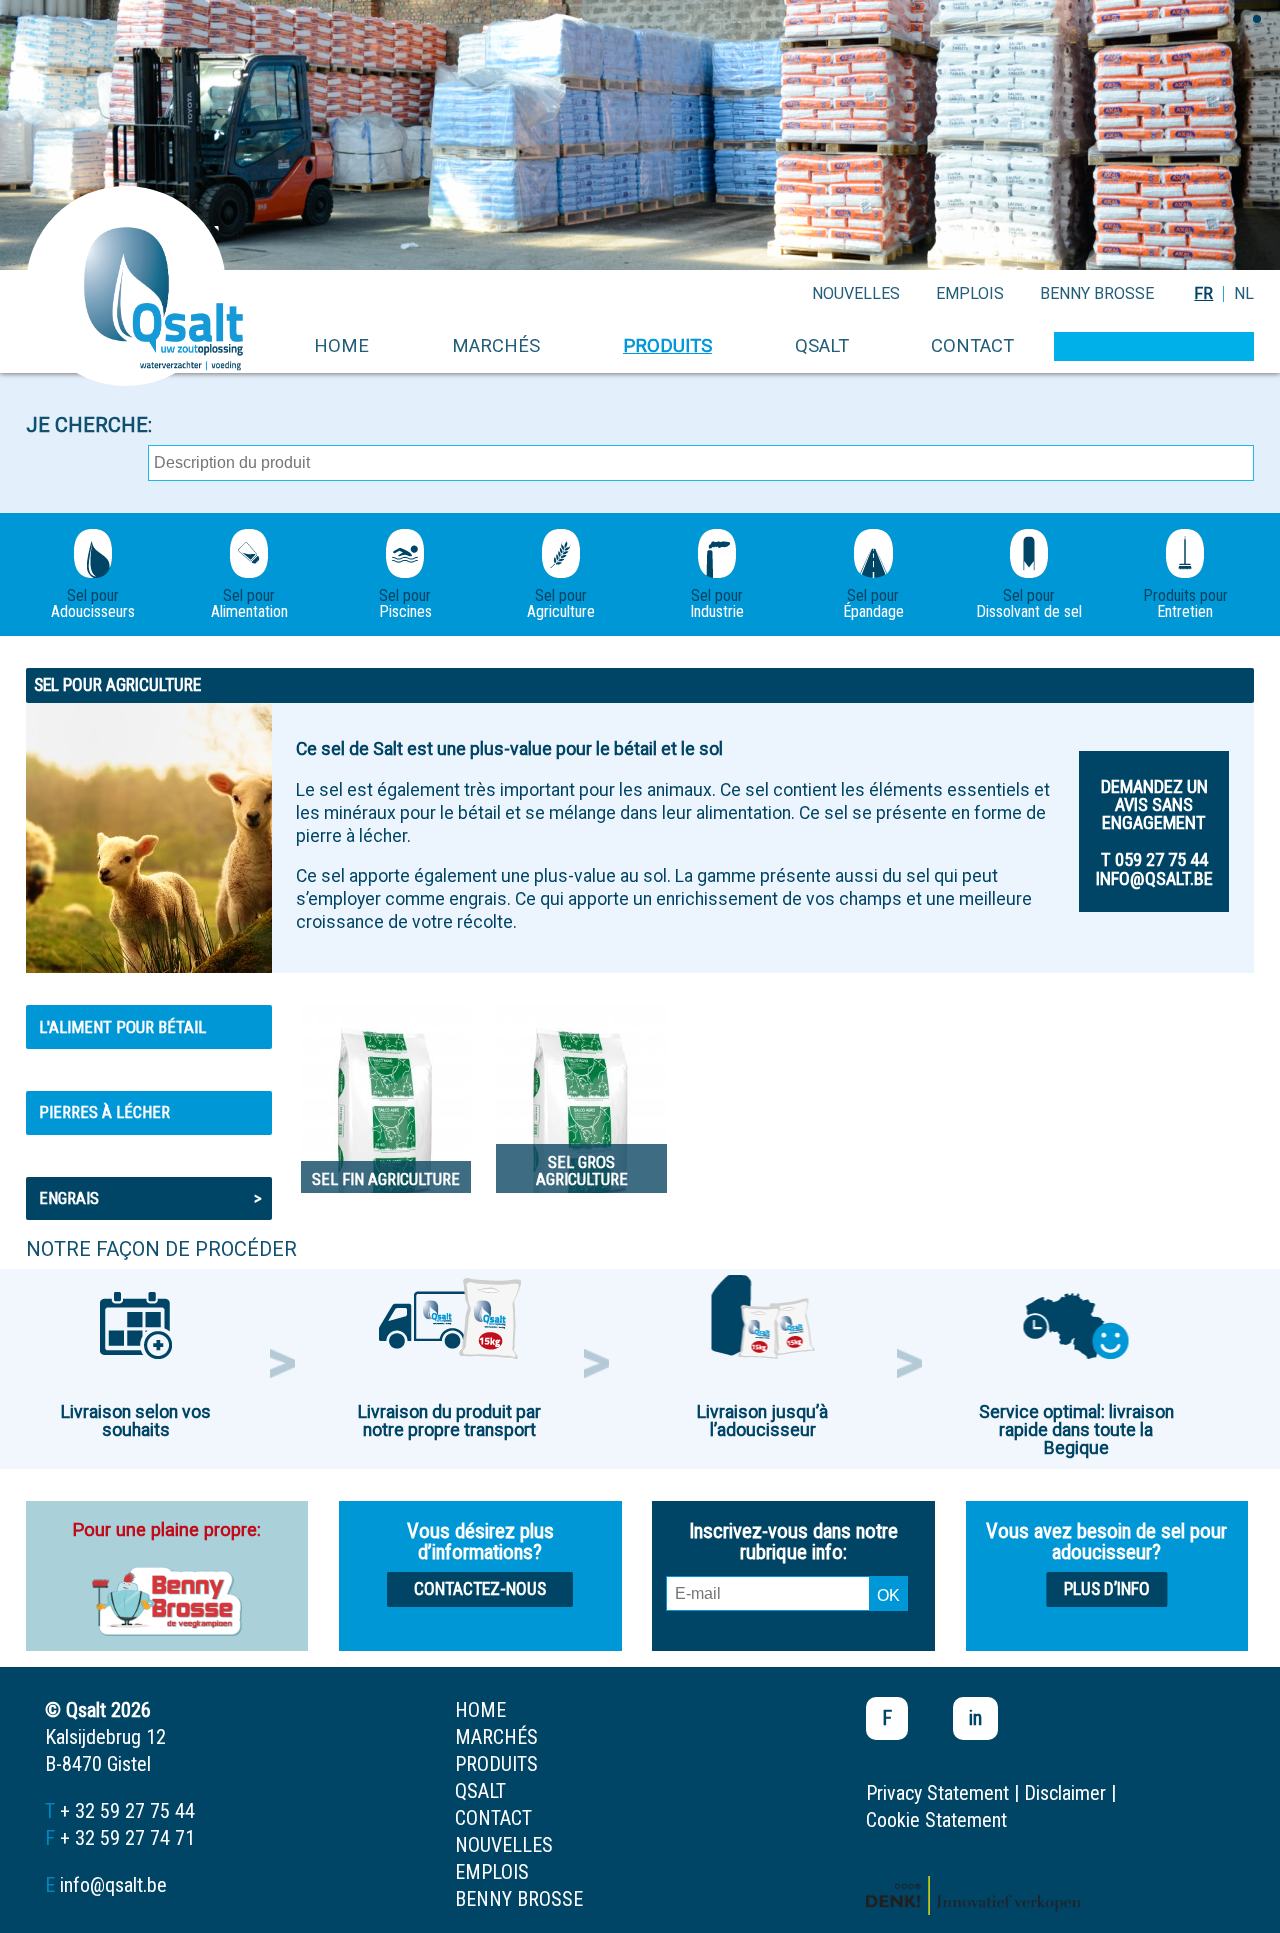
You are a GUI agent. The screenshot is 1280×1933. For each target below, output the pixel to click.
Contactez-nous (480, 1589)
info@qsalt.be (113, 1885)
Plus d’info (1107, 1589)
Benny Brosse (1097, 293)
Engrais (150, 1198)
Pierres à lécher (104, 1112)
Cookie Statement (936, 1820)
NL (1244, 293)
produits (667, 345)
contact (972, 345)
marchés (496, 345)
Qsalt (822, 345)
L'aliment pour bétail (122, 1027)
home (341, 345)
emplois (970, 293)
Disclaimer (1065, 1793)
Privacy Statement (937, 1793)
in (975, 1718)
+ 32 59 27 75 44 (127, 1811)
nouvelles (856, 293)
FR (1203, 293)
